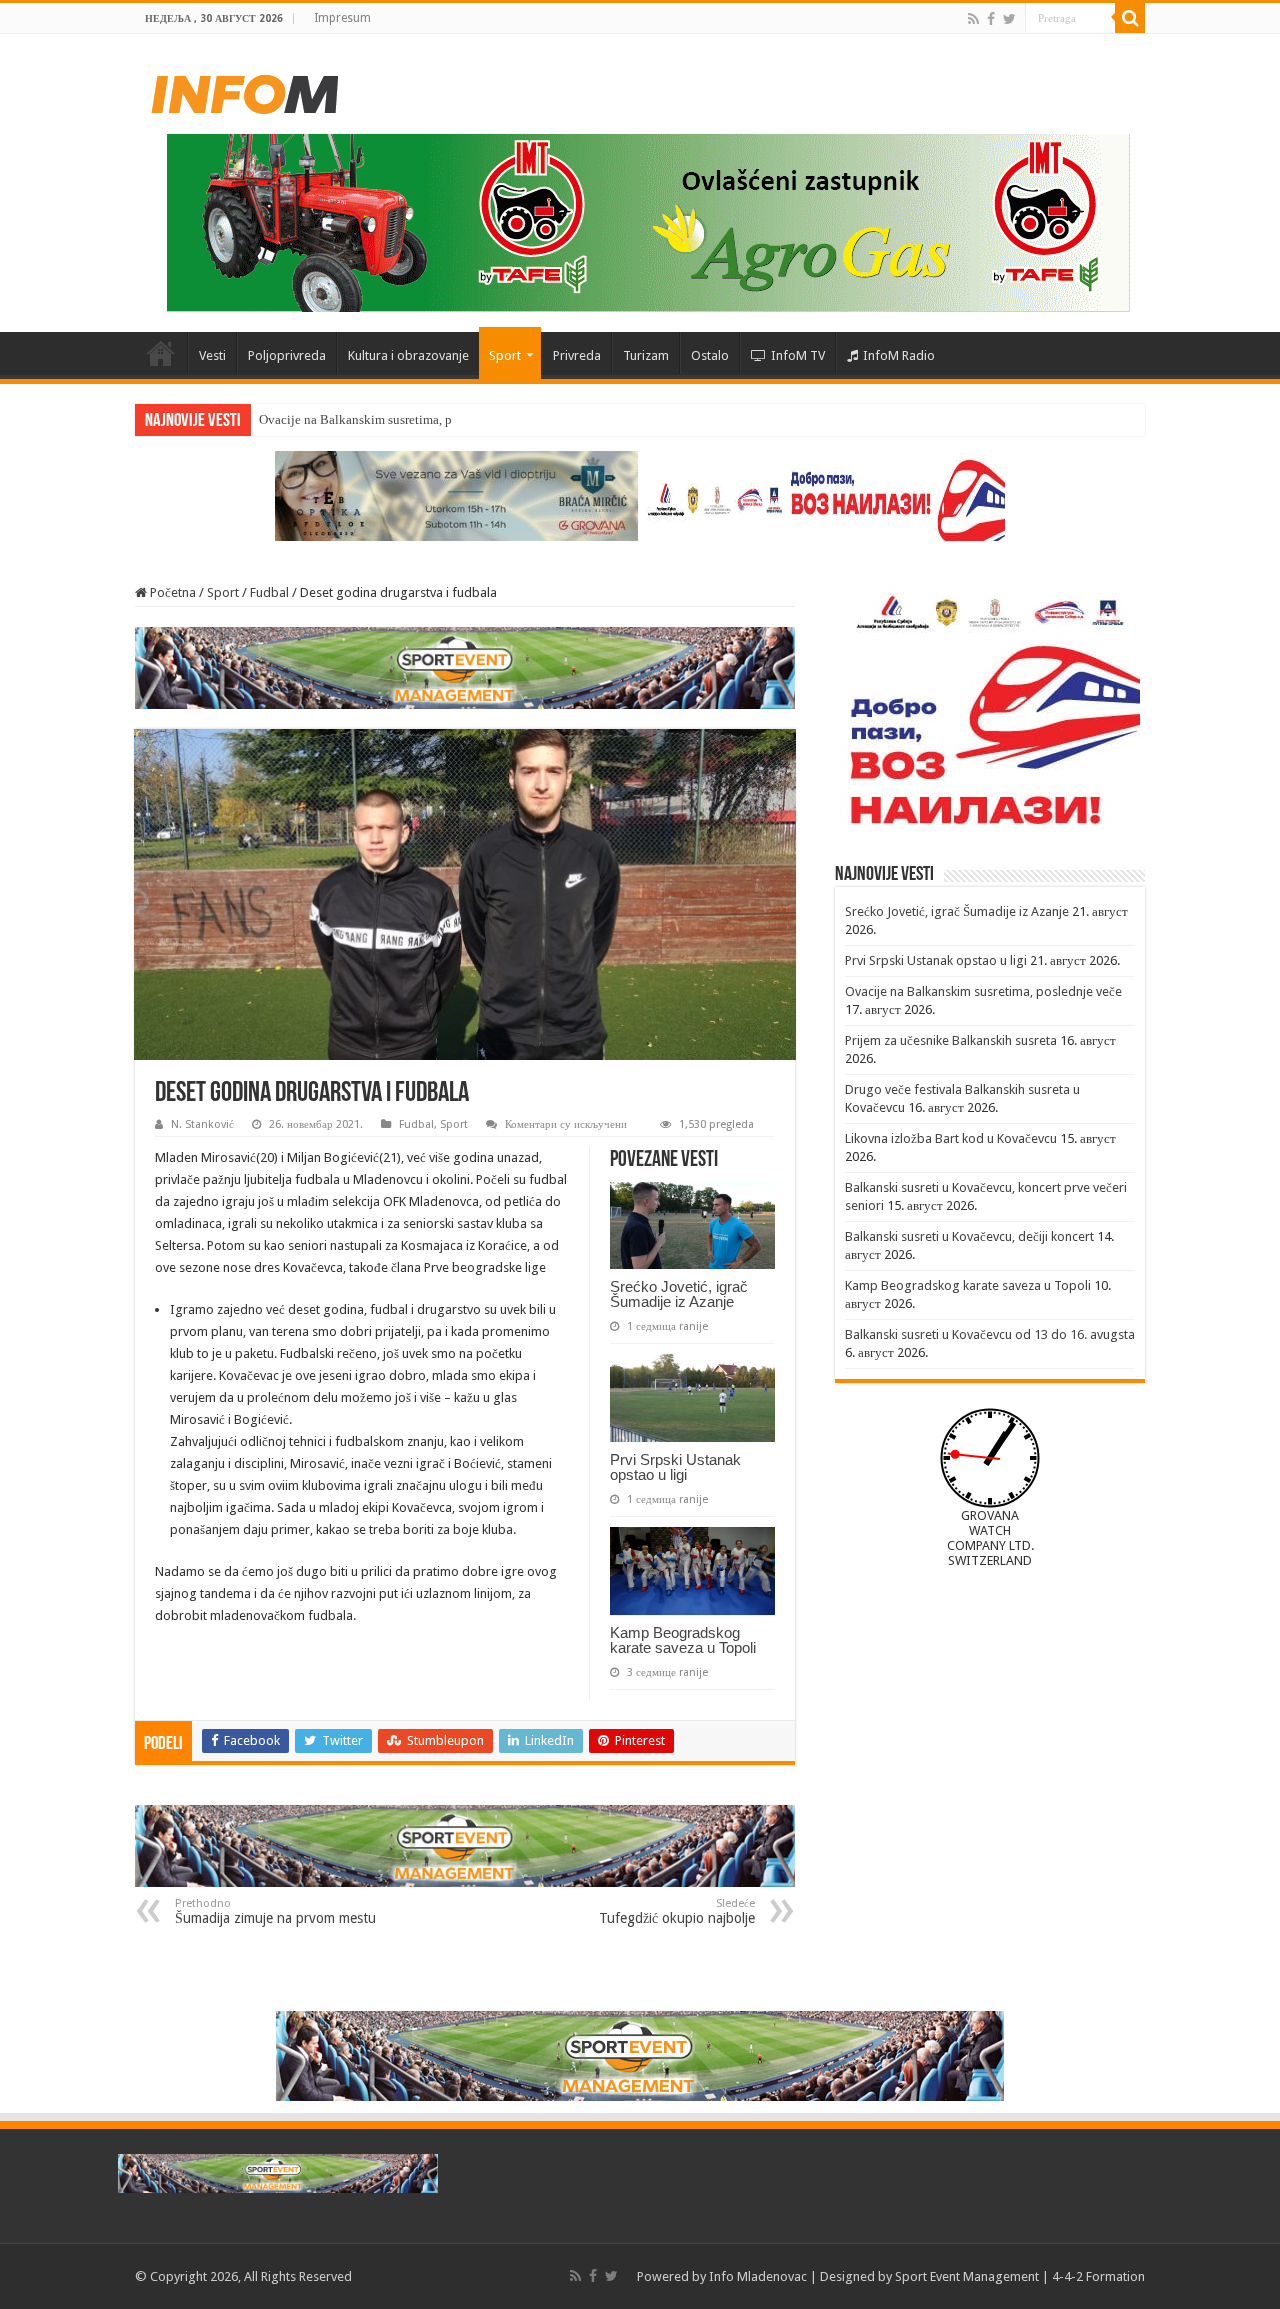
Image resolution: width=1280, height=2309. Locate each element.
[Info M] (245, 90)
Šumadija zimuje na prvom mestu (275, 1911)
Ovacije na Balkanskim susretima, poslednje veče (392, 419)
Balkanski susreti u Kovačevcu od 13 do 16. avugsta (990, 1334)
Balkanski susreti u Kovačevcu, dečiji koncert (969, 1236)
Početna (161, 353)
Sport (505, 355)
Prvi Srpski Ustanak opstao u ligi (675, 1467)
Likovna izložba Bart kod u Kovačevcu (951, 1138)
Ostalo (710, 355)
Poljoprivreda (287, 355)
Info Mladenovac (758, 2276)
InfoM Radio (899, 355)
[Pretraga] (1130, 18)
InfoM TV (798, 355)
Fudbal (269, 592)
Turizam (646, 355)
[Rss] (973, 19)
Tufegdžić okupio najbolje (677, 1911)
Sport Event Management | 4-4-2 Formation (1020, 2276)
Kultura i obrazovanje (408, 355)
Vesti (212, 355)
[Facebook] (991, 19)
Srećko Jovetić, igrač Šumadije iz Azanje (679, 1294)
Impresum (342, 18)
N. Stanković (202, 1124)
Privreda (577, 355)
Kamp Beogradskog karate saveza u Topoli (683, 1640)
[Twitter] (1009, 19)
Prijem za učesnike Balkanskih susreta (951, 1040)
